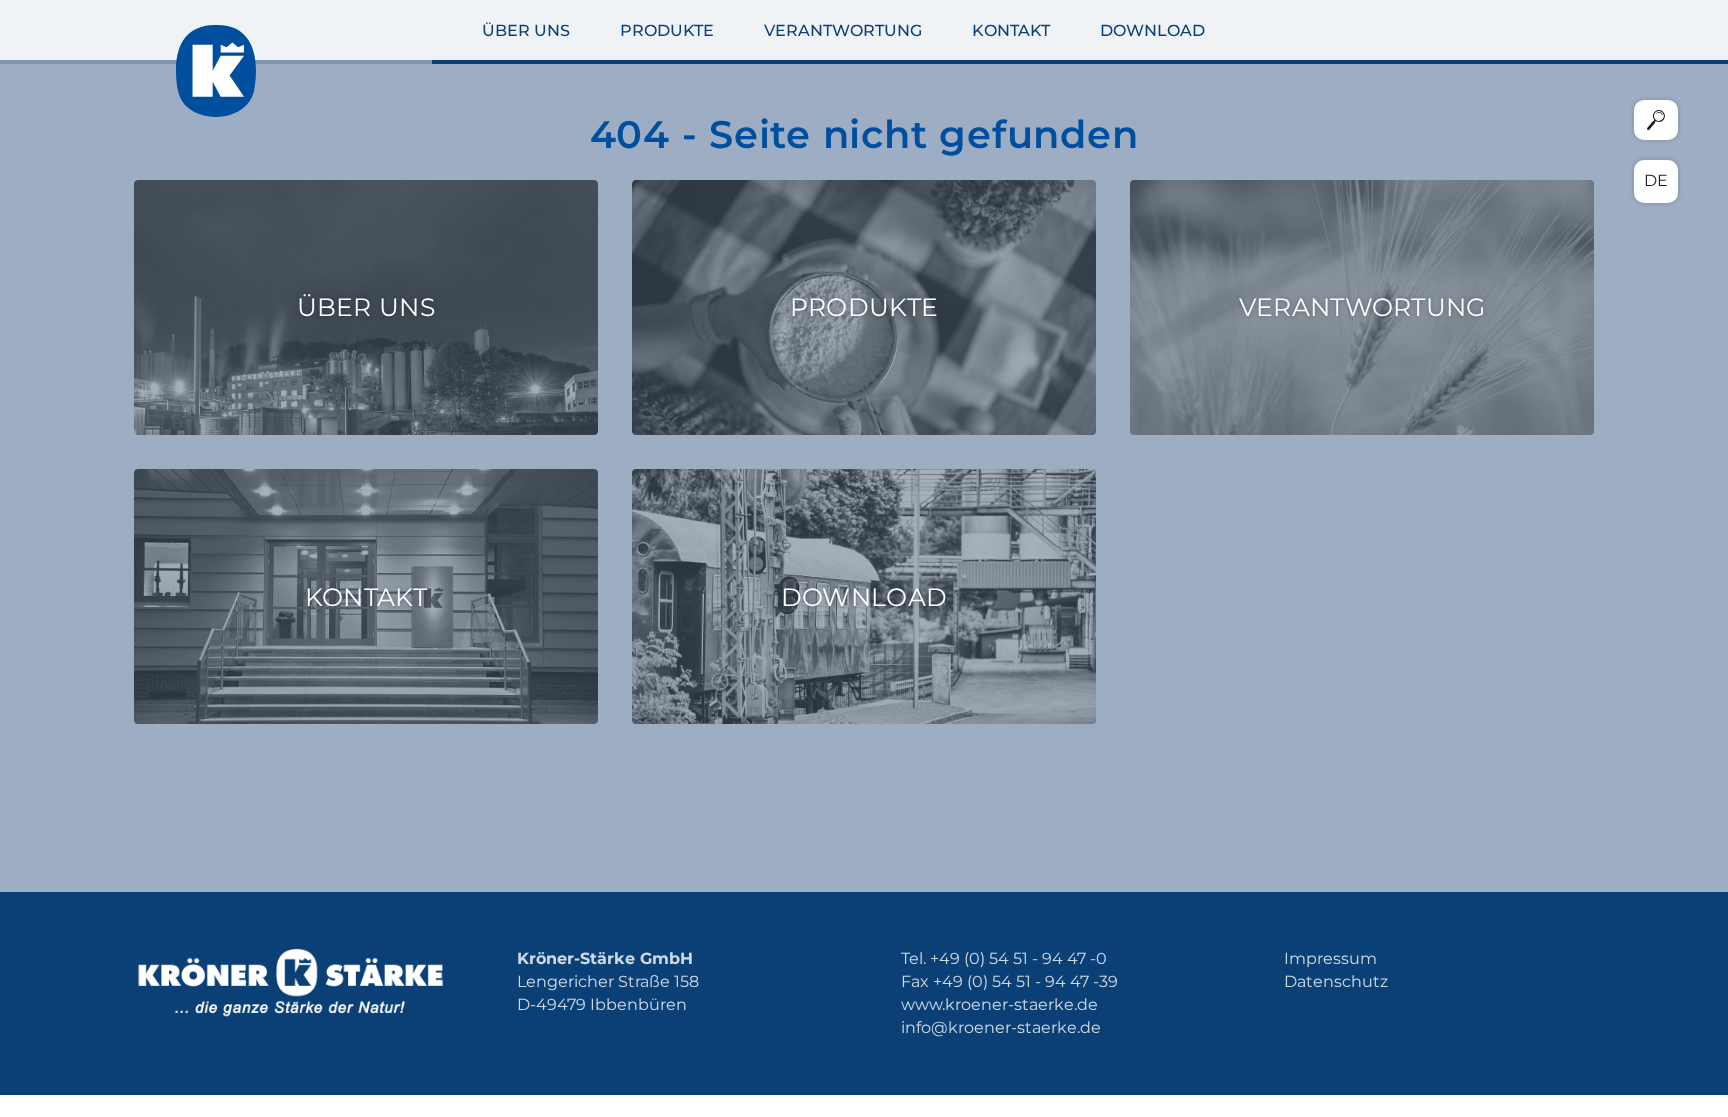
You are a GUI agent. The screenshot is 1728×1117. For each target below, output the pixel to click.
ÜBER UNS (526, 30)
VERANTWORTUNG (843, 30)
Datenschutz (1336, 981)
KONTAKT (1011, 30)
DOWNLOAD (1152, 30)
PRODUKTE (667, 30)
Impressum (1330, 958)
